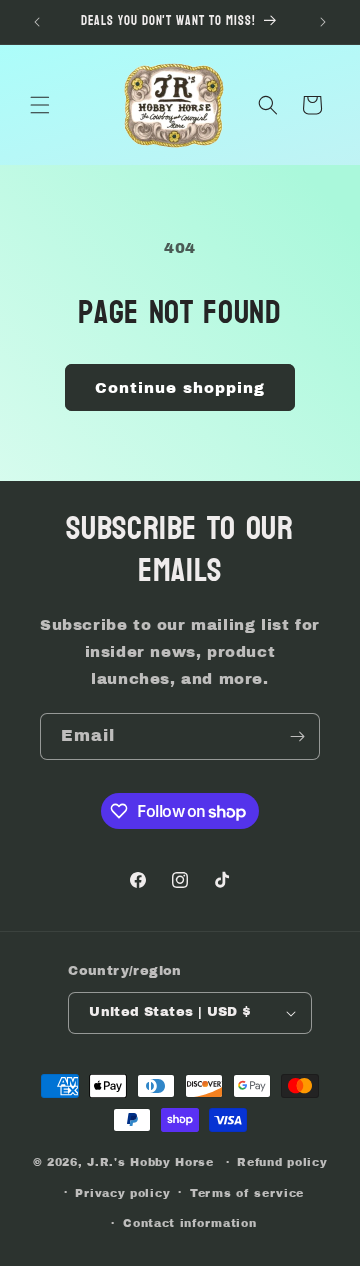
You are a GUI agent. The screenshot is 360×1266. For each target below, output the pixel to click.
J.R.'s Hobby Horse (150, 1162)
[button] (40, 105)
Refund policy (282, 1162)
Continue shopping (180, 388)
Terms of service (247, 1193)
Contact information (189, 1223)
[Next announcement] (323, 22)
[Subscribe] (297, 736)
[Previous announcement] (37, 22)
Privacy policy (122, 1193)
